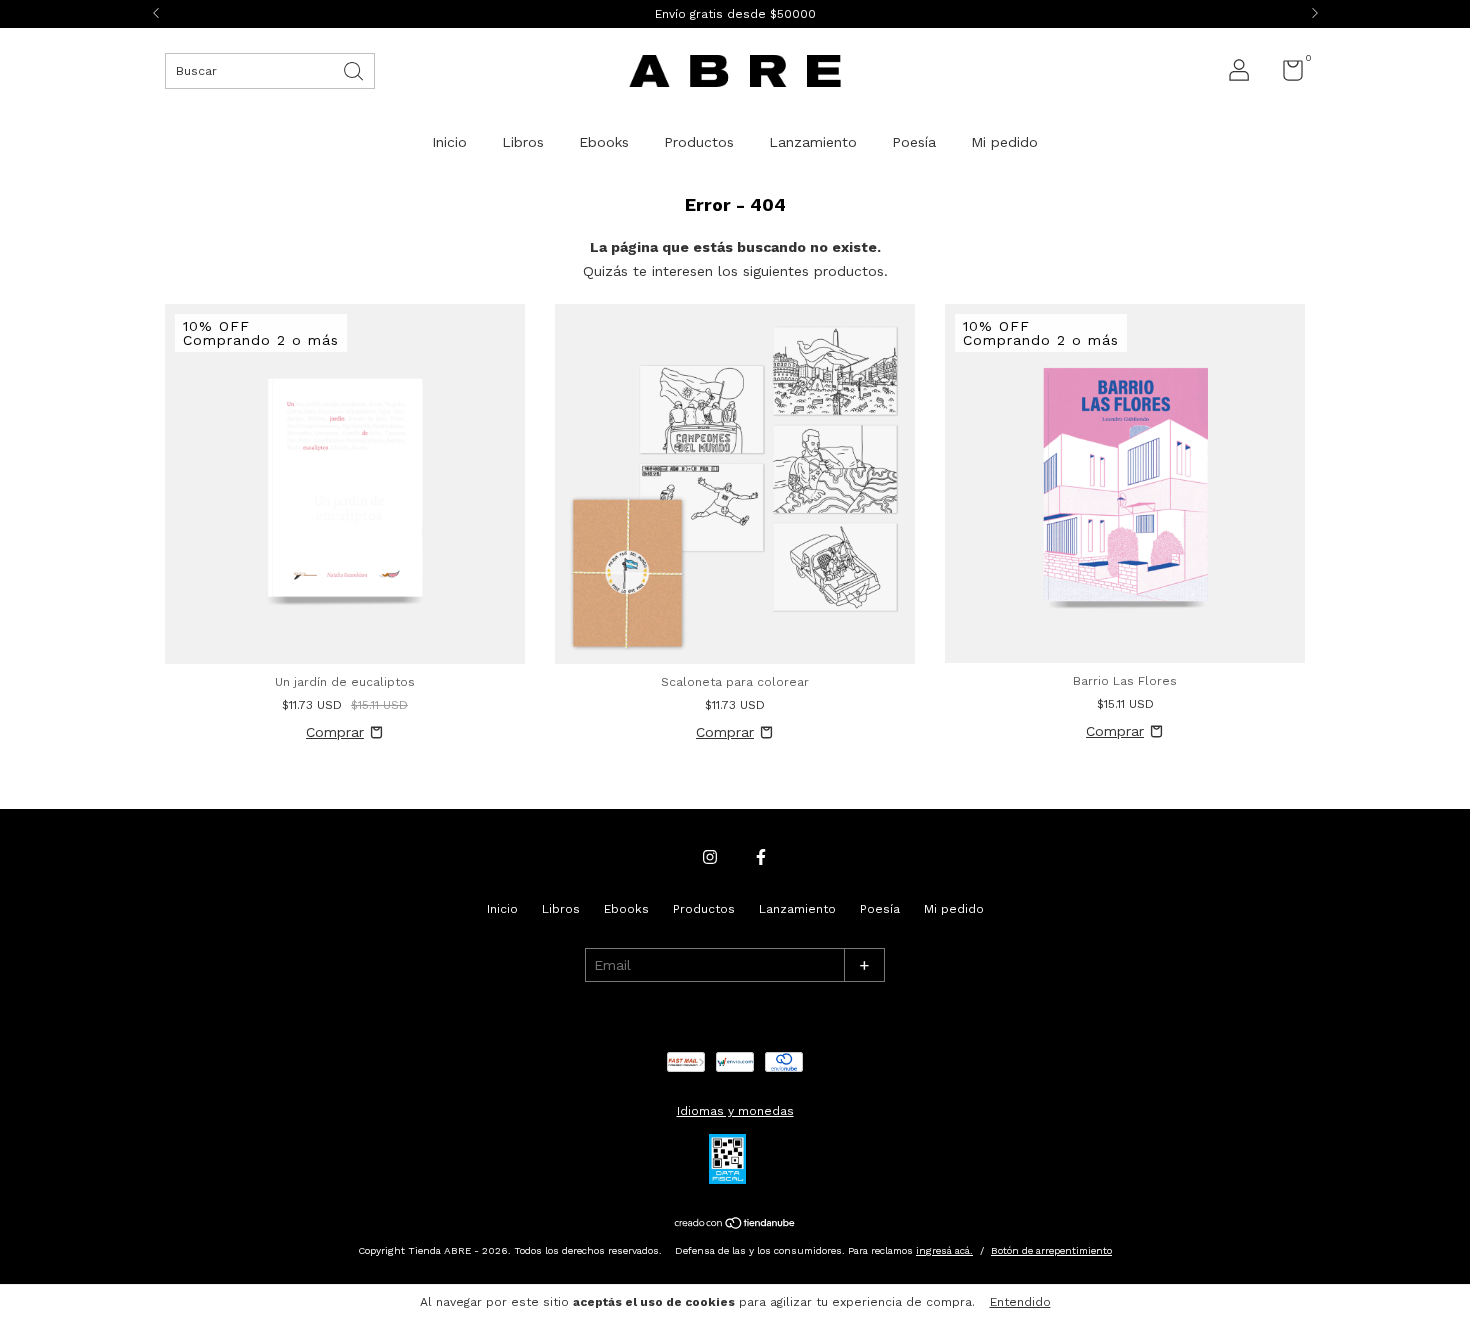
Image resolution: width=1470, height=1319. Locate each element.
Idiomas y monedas (735, 1111)
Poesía (914, 142)
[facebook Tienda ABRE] (761, 857)
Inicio (449, 142)
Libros (523, 142)
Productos (699, 142)
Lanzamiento (813, 142)
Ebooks (604, 142)
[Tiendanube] (735, 1225)
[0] (1285, 75)
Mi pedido (1004, 142)
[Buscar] (355, 69)
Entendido (1020, 1302)
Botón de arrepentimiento (1051, 1250)
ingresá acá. (944, 1250)
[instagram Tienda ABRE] (710, 857)
